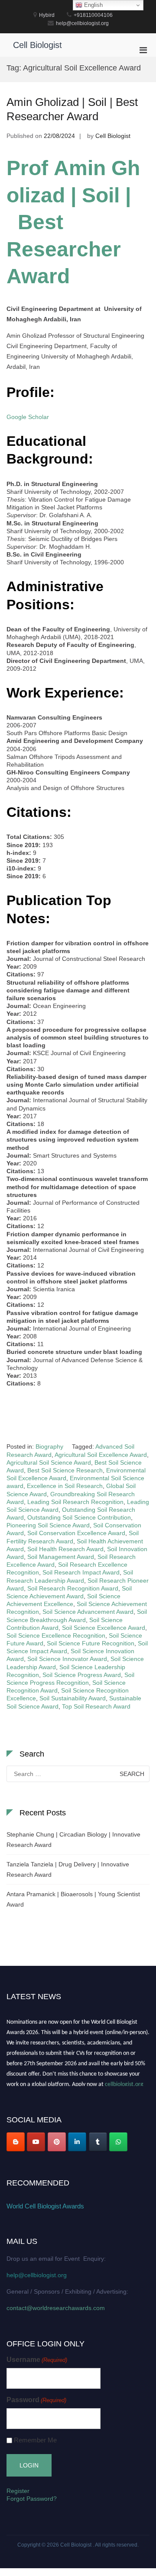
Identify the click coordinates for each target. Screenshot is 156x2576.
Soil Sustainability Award (73, 1698)
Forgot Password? (32, 2499)
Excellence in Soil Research (65, 1486)
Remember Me (35, 2440)
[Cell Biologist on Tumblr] (98, 2142)
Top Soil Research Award (96, 1706)
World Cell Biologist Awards (45, 2206)
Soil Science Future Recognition (91, 1643)
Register (18, 2491)
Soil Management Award (61, 1557)
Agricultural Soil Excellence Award (101, 1455)
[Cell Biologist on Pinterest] (57, 2142)
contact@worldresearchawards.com (56, 2308)
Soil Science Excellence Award (104, 1628)
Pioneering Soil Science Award (48, 1525)
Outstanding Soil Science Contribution (79, 1517)
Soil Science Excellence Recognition (56, 1635)
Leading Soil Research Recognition (75, 1502)
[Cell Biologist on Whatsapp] (118, 2142)
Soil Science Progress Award (82, 1675)
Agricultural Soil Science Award (49, 1462)
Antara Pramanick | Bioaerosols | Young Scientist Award (73, 1899)
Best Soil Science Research (65, 1470)
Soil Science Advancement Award (88, 1612)
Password (36, 2400)
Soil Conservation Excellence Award (76, 1533)
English (93, 5)
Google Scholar (28, 417)
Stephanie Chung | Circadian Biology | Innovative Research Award (73, 1840)
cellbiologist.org (124, 2082)
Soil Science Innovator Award (67, 1659)
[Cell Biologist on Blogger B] (16, 2142)
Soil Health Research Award (65, 1549)
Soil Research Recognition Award (73, 1588)
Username (37, 2360)
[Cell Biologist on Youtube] (36, 2142)
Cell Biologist (37, 45)
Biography (49, 1446)
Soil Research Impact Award (81, 1572)
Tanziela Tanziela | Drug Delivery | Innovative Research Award (68, 1869)
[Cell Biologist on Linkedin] (77, 2142)
